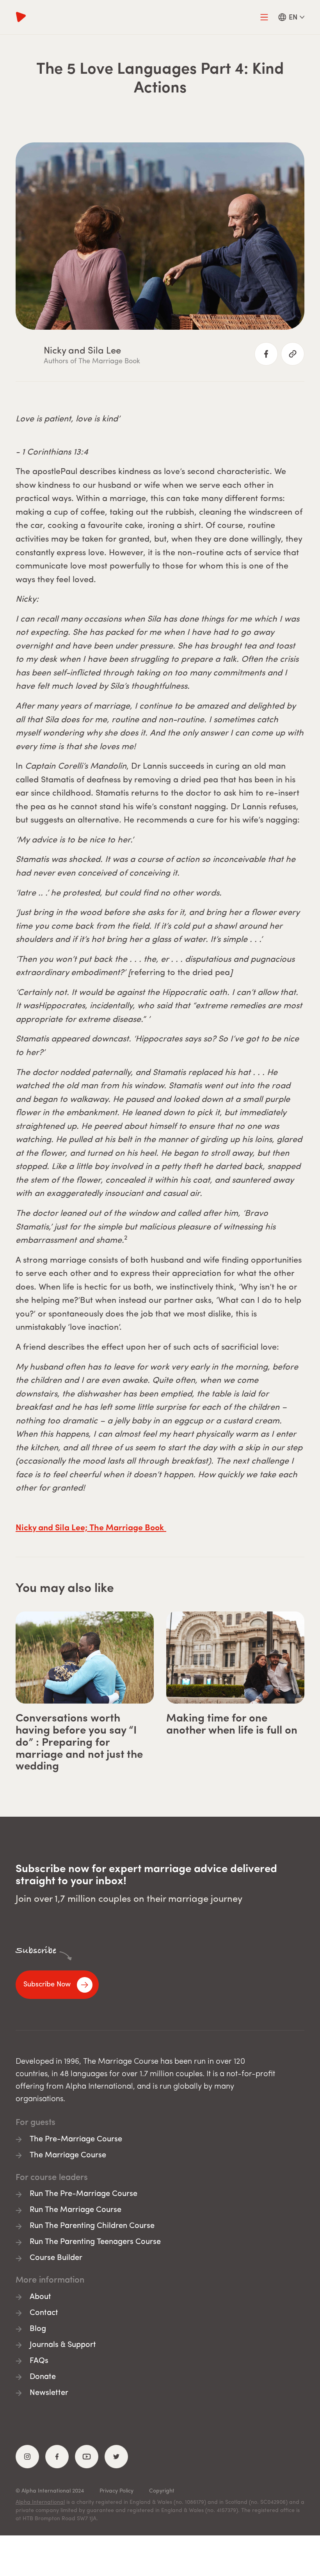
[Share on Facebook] (266, 354)
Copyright (162, 2491)
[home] (133, 17)
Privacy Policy (116, 2491)
